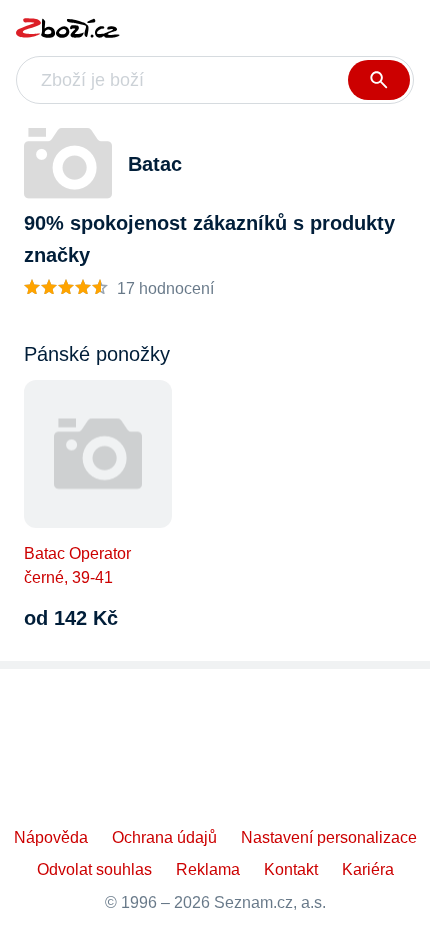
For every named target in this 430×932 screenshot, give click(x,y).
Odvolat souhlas (94, 869)
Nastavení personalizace (329, 837)
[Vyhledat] (379, 80)
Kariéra (368, 869)
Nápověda (51, 837)
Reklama (208, 869)
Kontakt (291, 869)
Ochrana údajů (164, 837)
